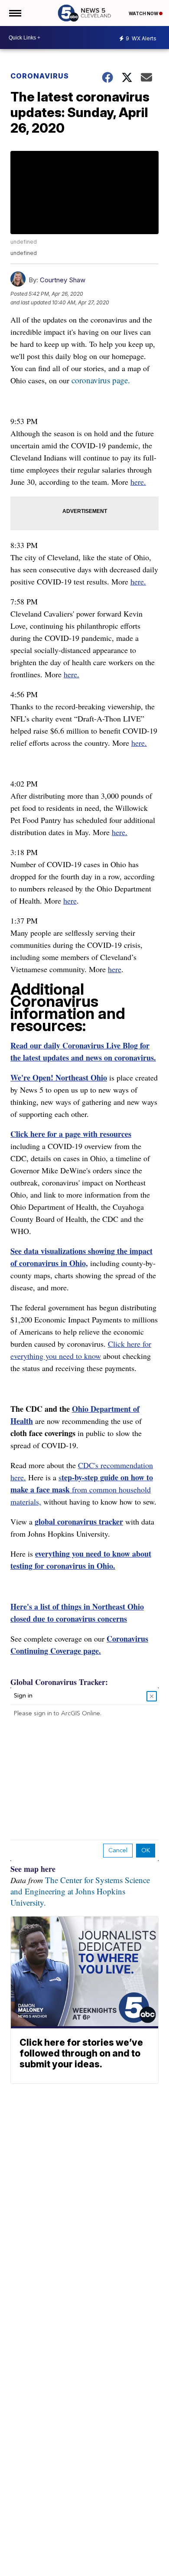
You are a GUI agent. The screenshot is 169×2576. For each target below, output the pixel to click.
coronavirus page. (101, 380)
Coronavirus (40, 76)
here (70, 901)
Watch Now (144, 13)
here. (138, 482)
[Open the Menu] (15, 13)
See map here (33, 1869)
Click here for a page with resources (71, 1134)
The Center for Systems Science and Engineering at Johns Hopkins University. (80, 1891)
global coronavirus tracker (79, 1521)
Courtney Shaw (63, 280)
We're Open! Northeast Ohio (59, 1077)
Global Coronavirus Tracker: (59, 1682)
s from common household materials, (82, 1489)
